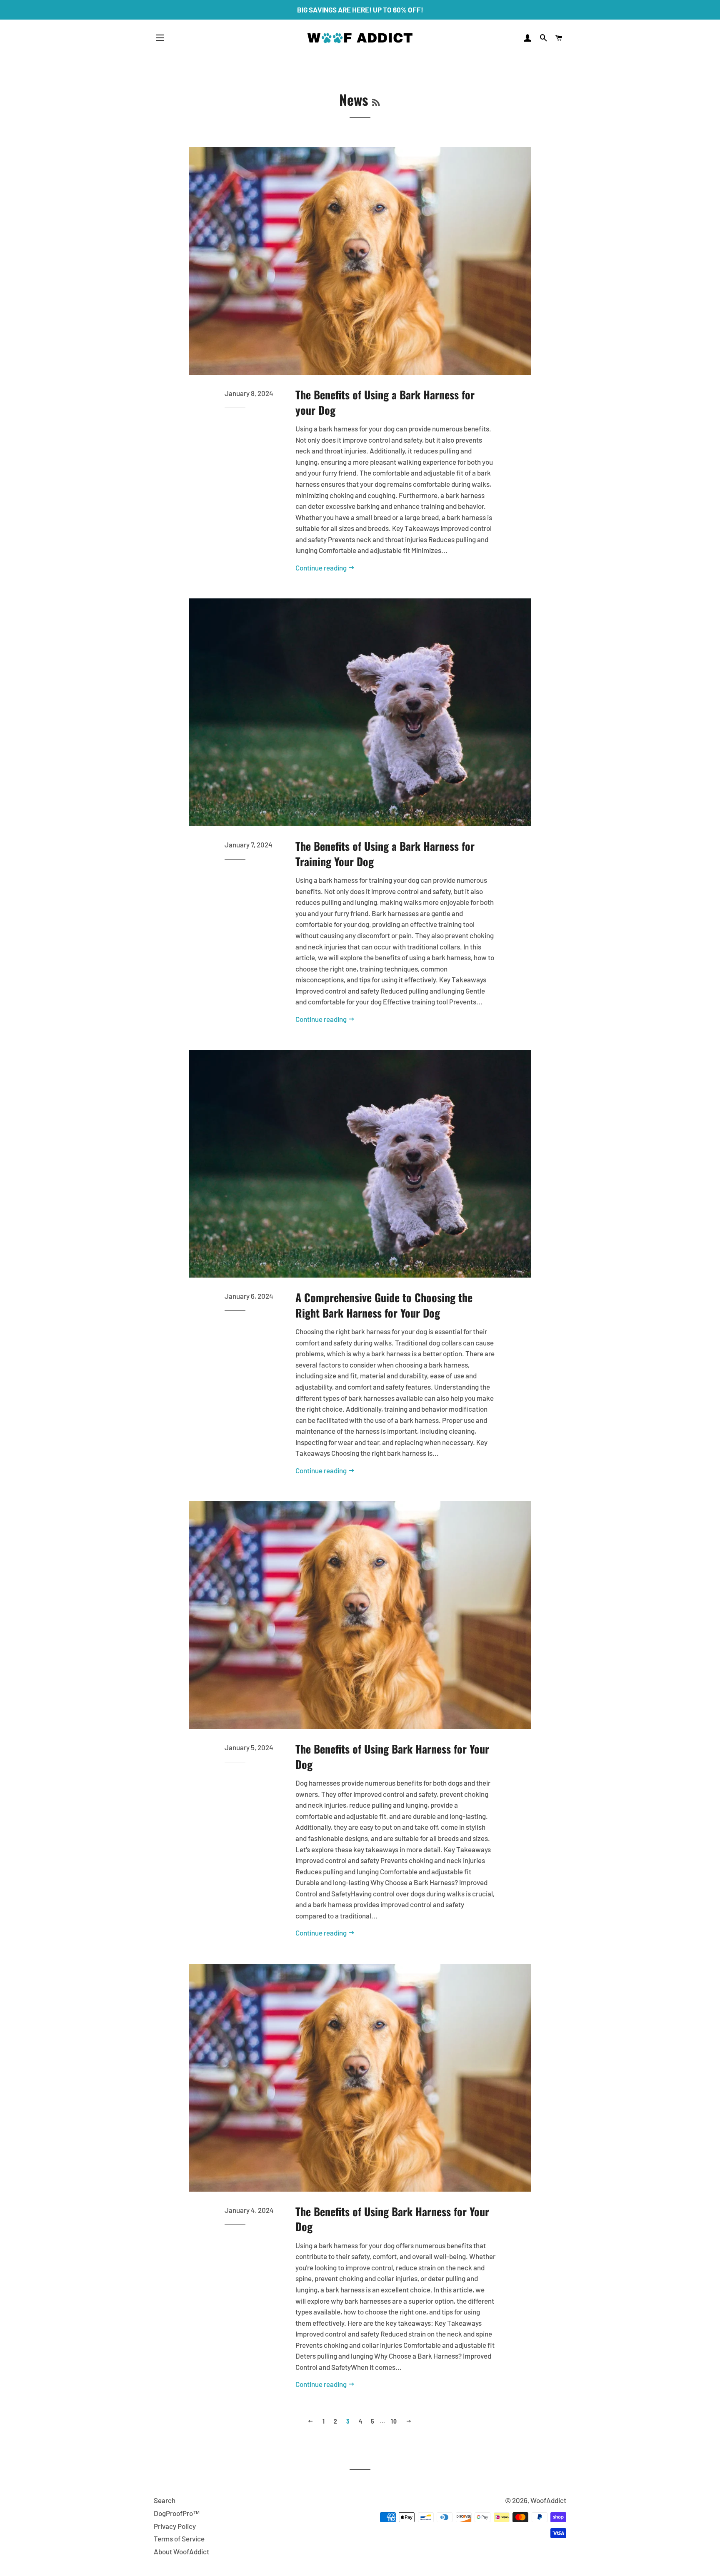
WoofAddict (548, 2500)
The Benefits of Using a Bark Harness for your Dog (385, 402)
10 (394, 2421)
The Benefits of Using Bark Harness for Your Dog (392, 1756)
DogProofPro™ (177, 2513)
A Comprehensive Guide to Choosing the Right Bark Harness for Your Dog (384, 1305)
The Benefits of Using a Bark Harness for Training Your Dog (385, 853)
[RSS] (376, 102)
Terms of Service (179, 2539)
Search (165, 2500)
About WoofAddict (181, 2551)
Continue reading (322, 568)
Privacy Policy (175, 2526)
